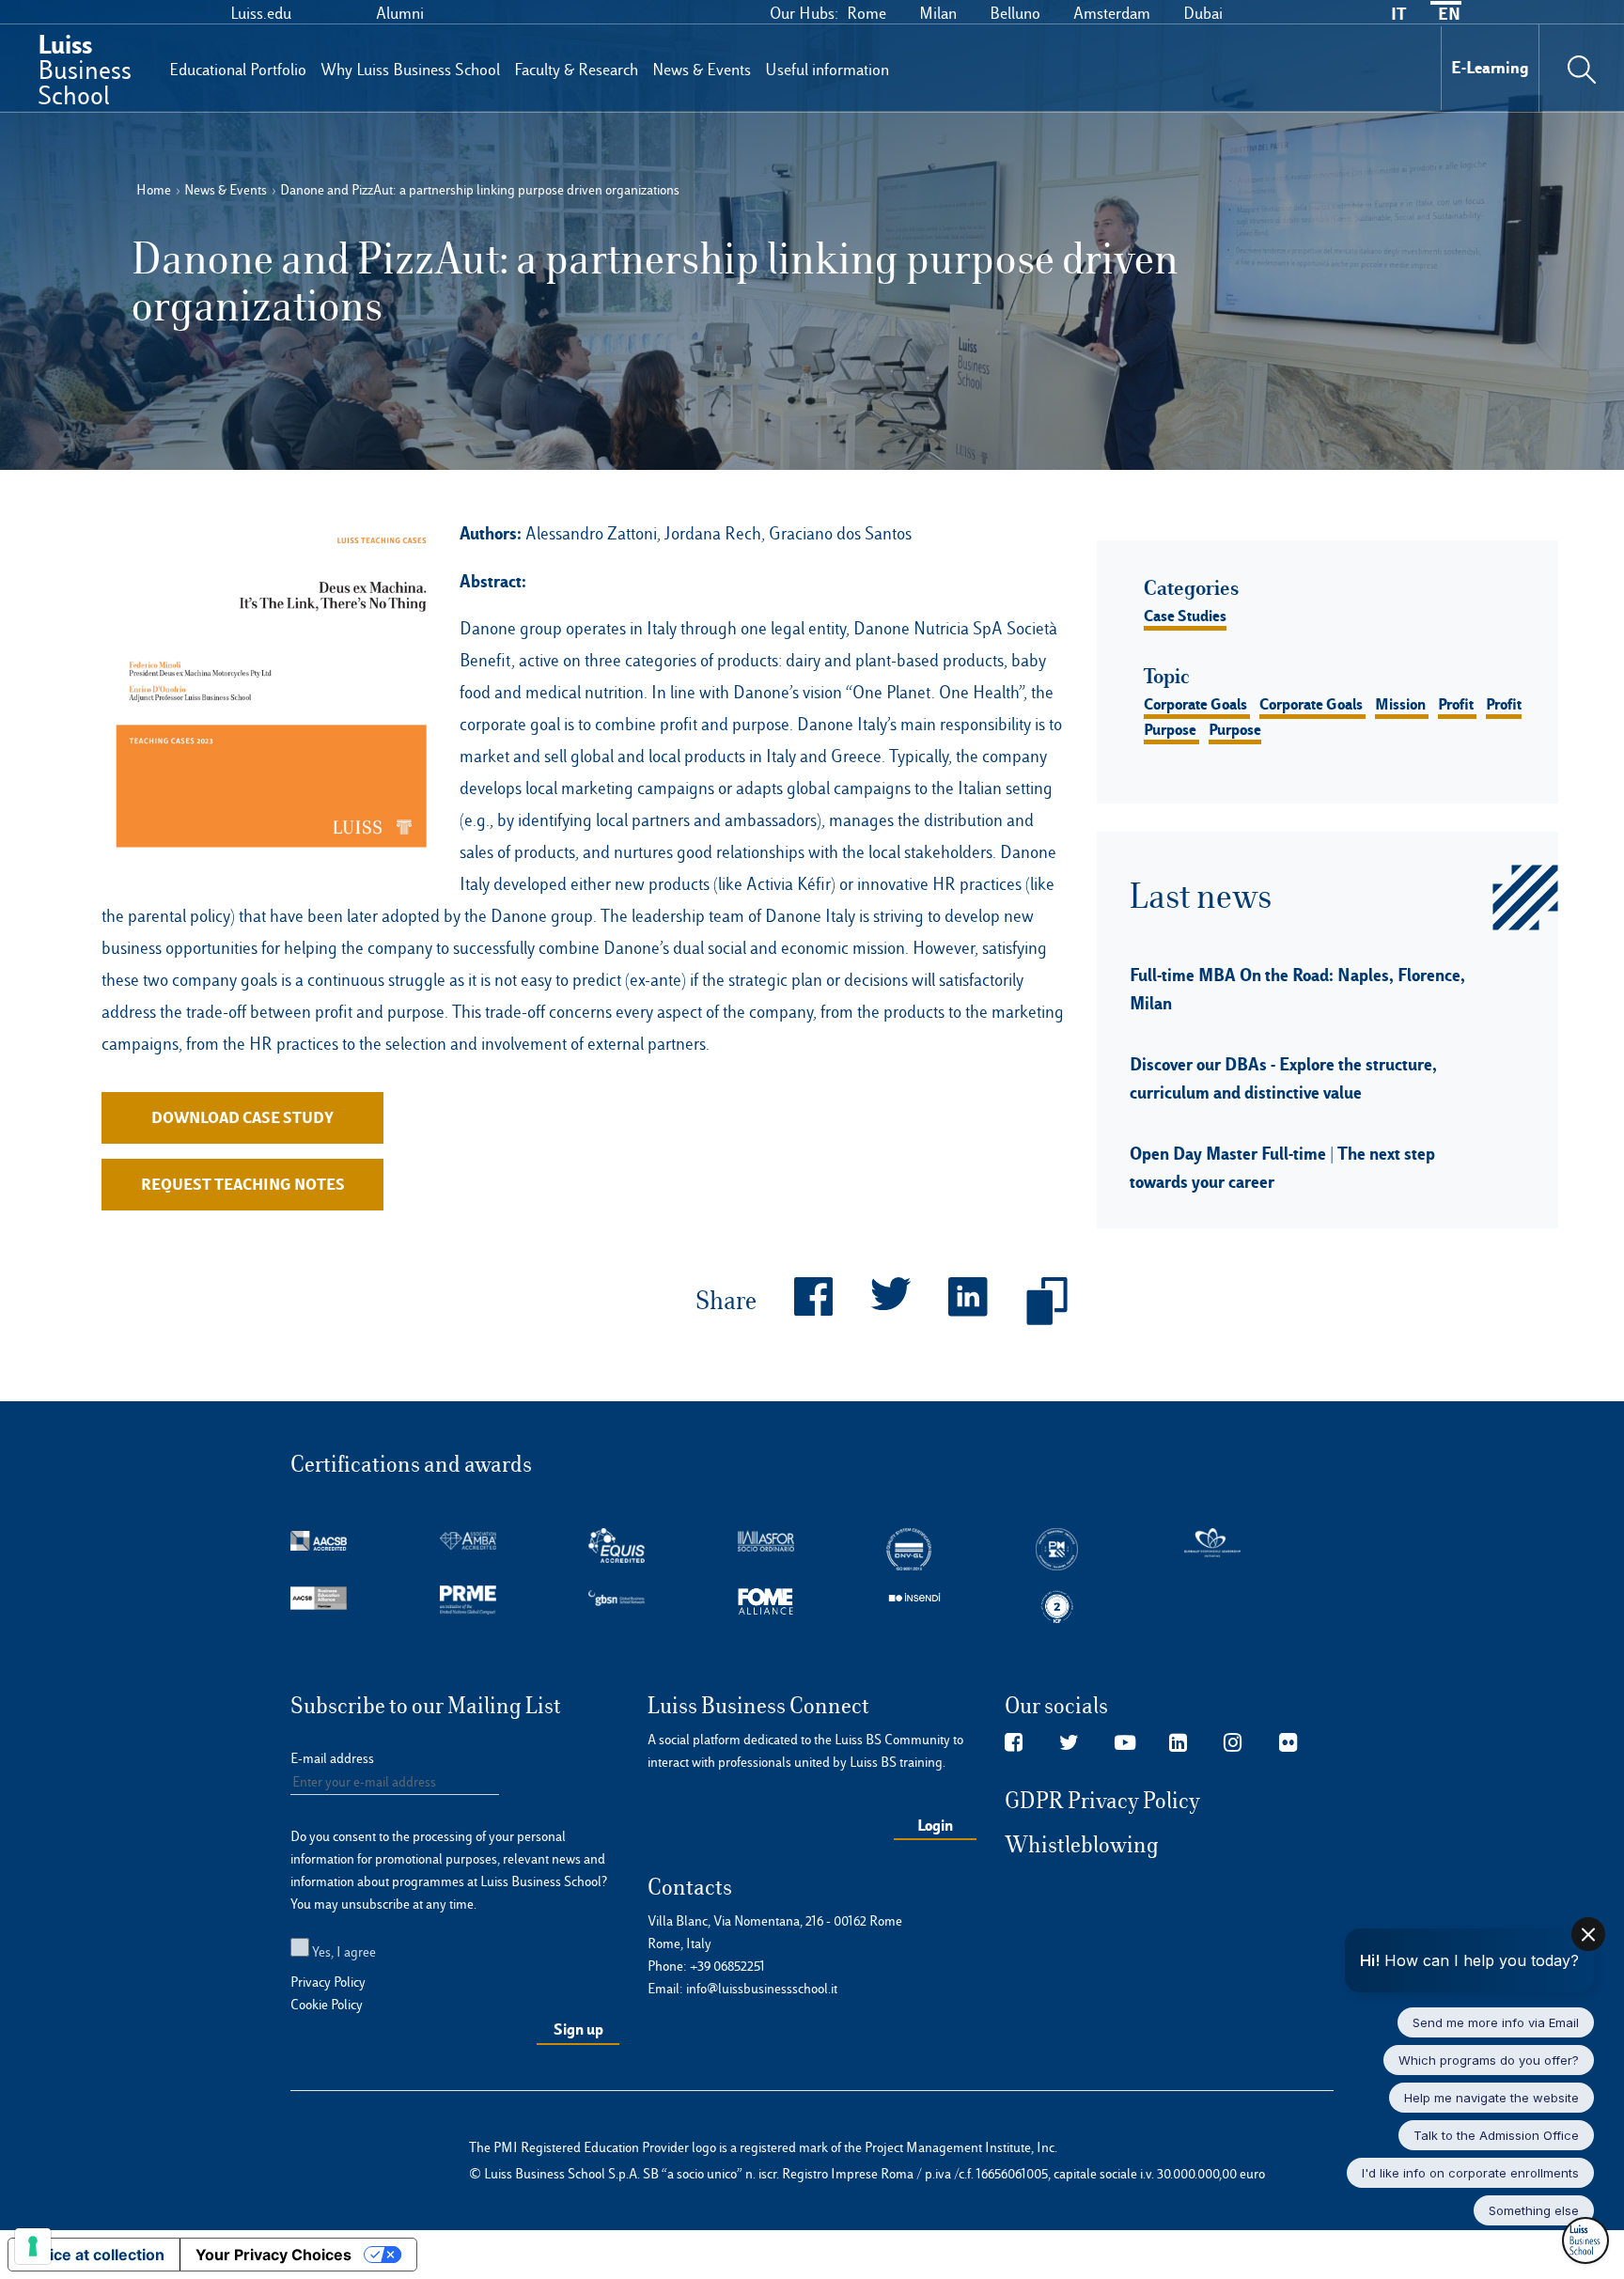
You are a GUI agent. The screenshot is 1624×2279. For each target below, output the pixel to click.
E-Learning (1490, 67)
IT (1398, 14)
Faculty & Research (576, 70)
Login (935, 1825)
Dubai (1203, 13)
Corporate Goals (1195, 704)
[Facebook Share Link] (795, 1302)
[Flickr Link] (1288, 1743)
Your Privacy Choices (273, 2255)
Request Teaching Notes (243, 1184)
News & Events (702, 70)
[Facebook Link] (1014, 1743)
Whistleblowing (1082, 1845)
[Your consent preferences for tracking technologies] (33, 2246)
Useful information (827, 70)
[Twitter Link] (1069, 1743)
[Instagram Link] (1233, 1743)
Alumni (400, 13)
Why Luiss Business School (410, 70)
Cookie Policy (327, 2005)
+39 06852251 (727, 1966)
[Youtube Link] (1125, 1743)
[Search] (1582, 68)
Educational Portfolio (238, 70)
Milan (938, 13)
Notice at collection (94, 2255)
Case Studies (1185, 616)
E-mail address (332, 1758)
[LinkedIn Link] (1178, 1743)
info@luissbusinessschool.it (762, 1989)
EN (1449, 14)
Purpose (1170, 729)
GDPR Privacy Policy (1102, 1801)
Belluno (1015, 13)
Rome (867, 13)
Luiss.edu (261, 13)
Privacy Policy (328, 1982)
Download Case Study (242, 1117)
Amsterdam (1112, 13)
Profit (1456, 704)
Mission (1400, 704)
